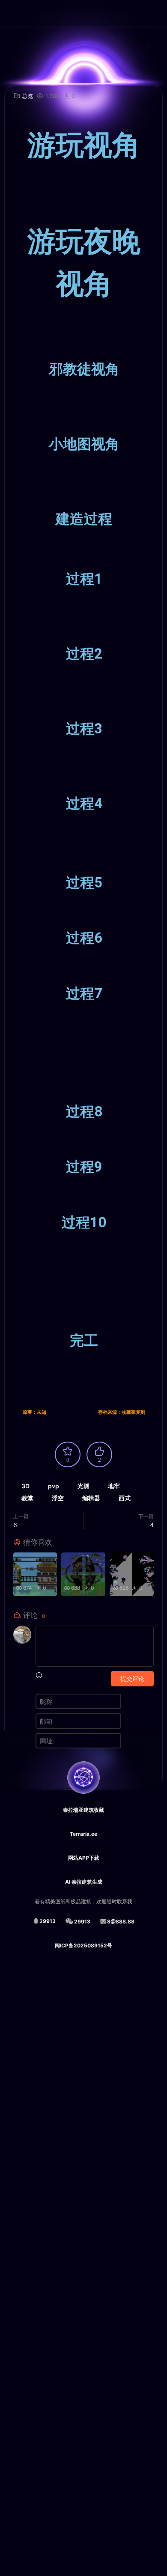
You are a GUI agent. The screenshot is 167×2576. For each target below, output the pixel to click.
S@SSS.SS (121, 1922)
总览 (27, 96)
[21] (132, 1561)
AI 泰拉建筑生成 (84, 1882)
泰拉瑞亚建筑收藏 (83, 1810)
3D (25, 1486)
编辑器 (91, 1498)
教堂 (27, 1498)
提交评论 (132, 1678)
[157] (83, 1561)
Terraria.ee (83, 1834)
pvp (54, 1486)
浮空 (58, 1498)
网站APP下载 (84, 1858)
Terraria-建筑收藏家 (19, 13)
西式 (125, 1498)
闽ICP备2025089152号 (83, 1945)
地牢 (114, 1486)
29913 (48, 1921)
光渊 (83, 1486)
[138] (35, 1561)
